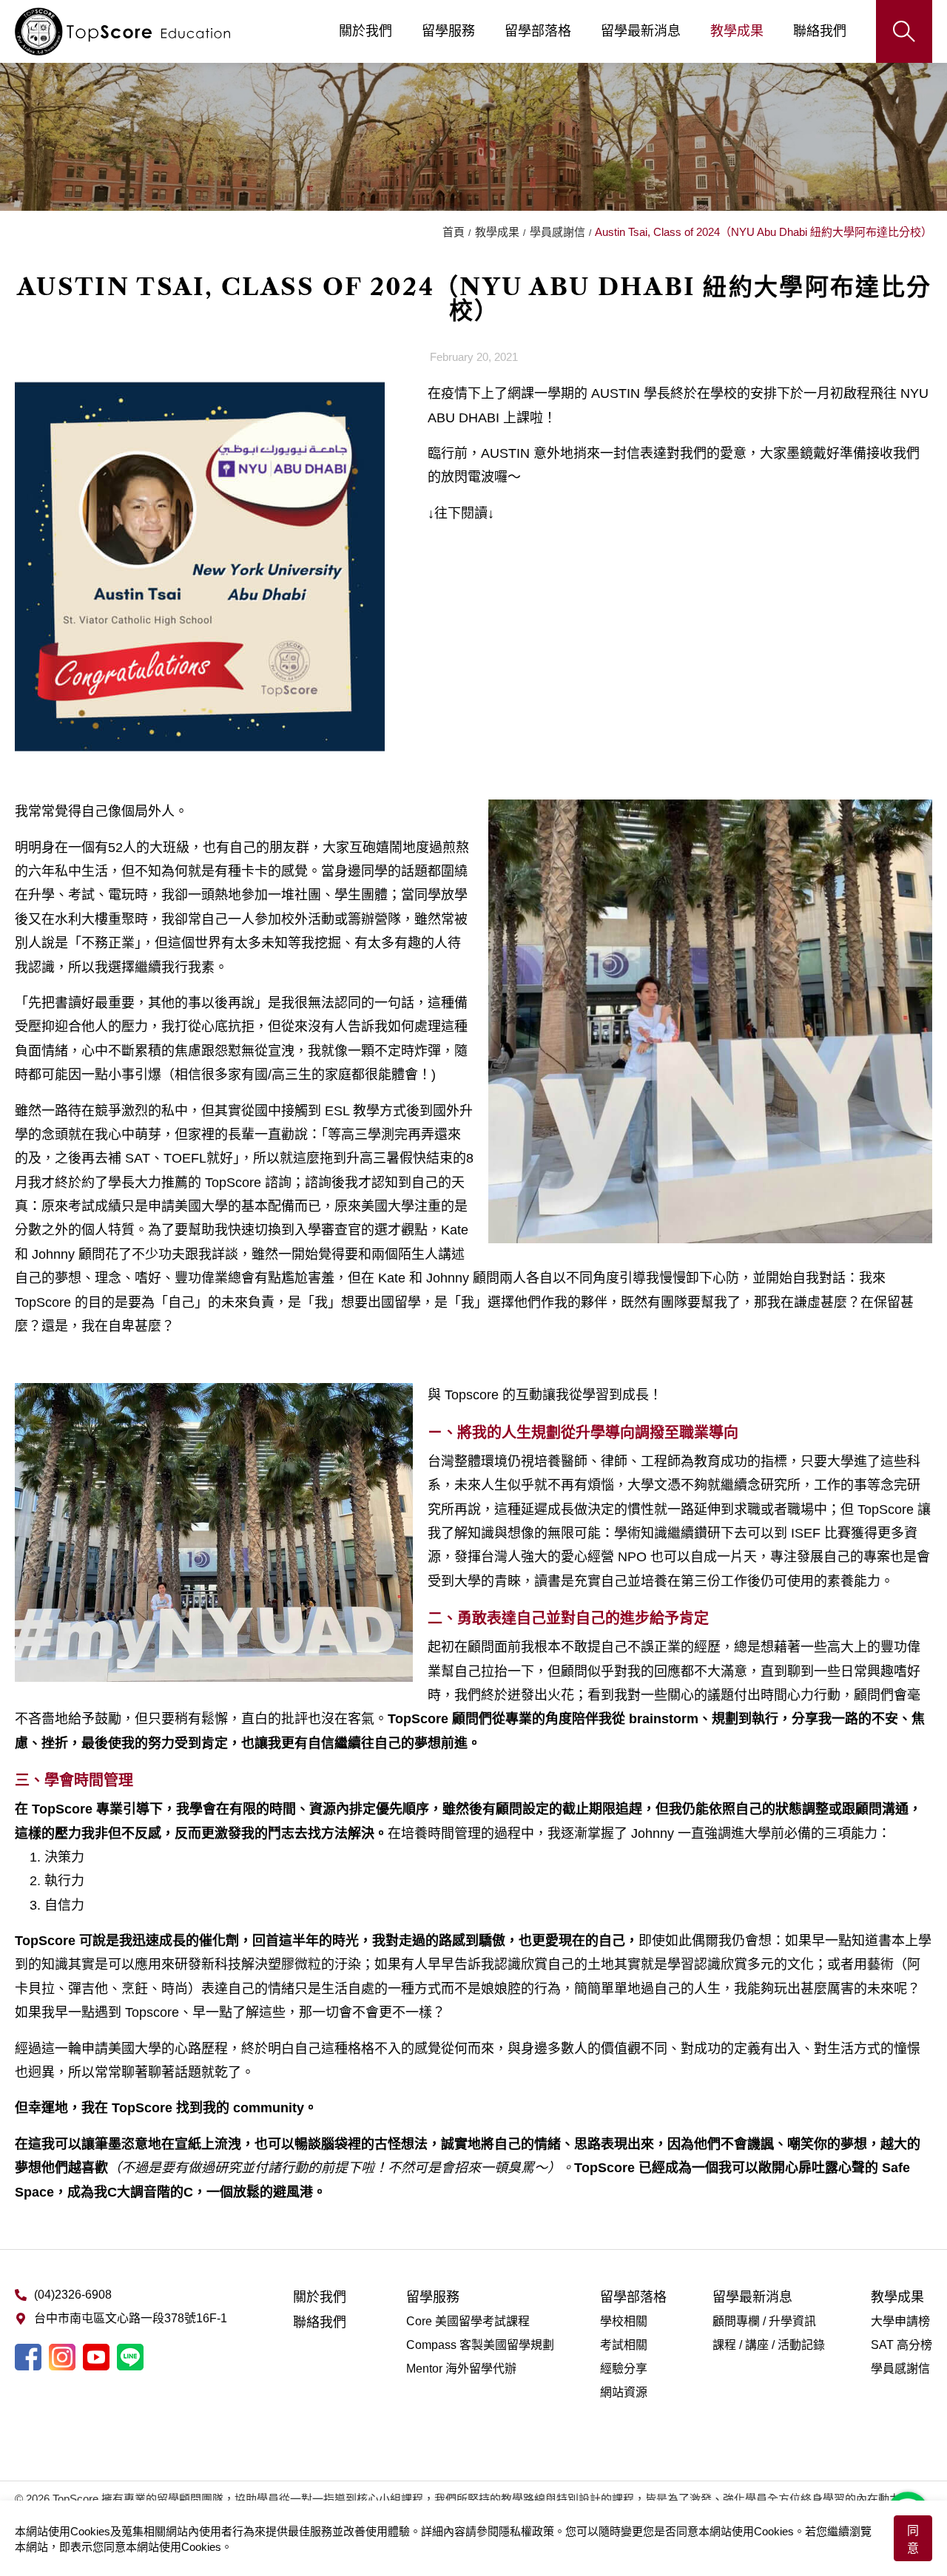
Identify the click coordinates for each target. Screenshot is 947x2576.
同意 (913, 2539)
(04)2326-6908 (73, 2295)
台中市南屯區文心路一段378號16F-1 (131, 2318)
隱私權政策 (526, 2531)
